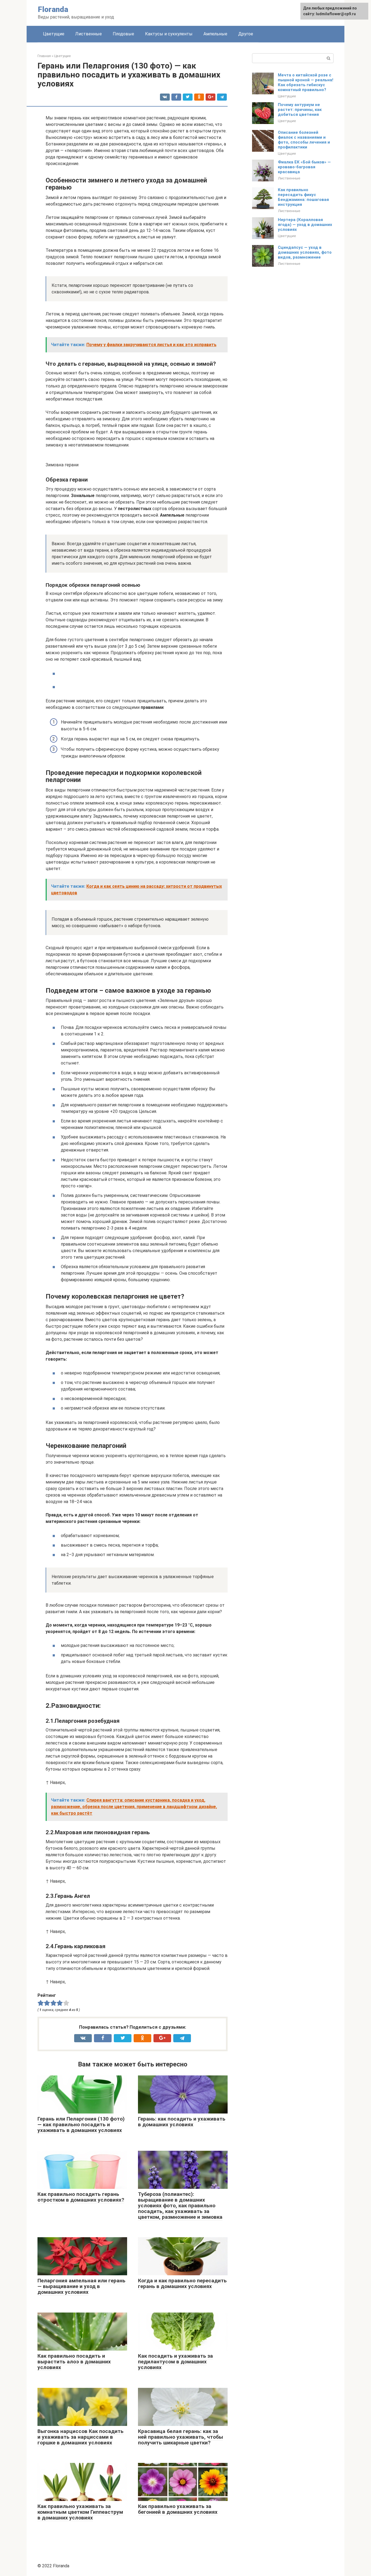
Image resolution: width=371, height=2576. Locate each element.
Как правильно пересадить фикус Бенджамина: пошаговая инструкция (303, 197)
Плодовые (123, 34)
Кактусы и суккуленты (169, 34)
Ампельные (215, 34)
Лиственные (89, 34)
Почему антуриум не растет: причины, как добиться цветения (300, 110)
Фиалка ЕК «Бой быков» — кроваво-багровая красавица (304, 167)
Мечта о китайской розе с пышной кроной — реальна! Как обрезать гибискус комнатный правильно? (306, 82)
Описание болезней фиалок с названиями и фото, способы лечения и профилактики (304, 140)
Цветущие (54, 34)
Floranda (53, 9)
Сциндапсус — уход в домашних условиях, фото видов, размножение (305, 252)
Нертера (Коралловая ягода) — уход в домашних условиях (305, 225)
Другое (246, 34)
